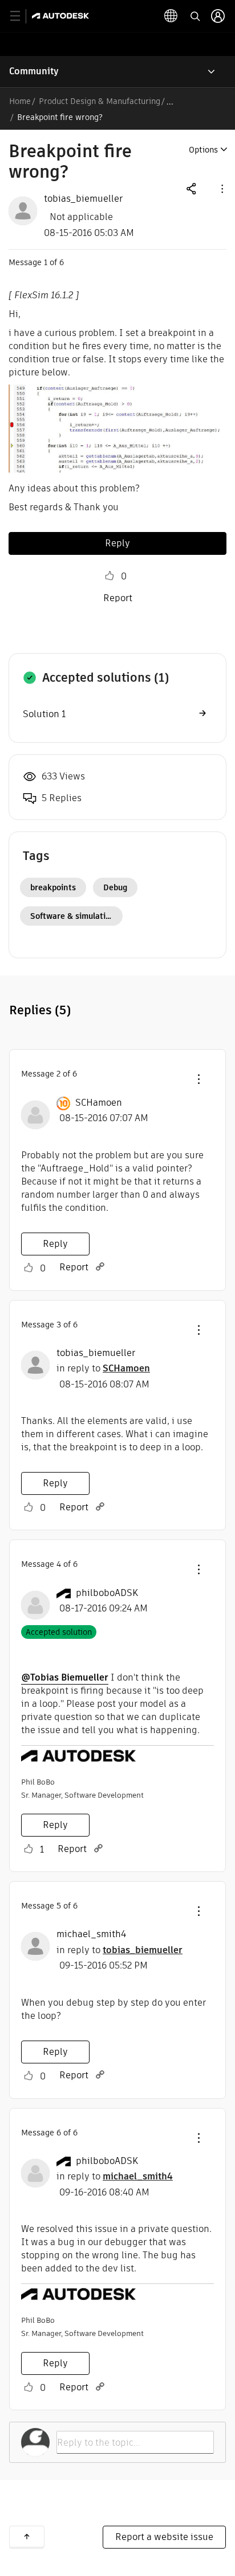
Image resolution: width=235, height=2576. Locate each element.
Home (20, 101)
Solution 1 (44, 714)
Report (118, 598)
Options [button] (203, 150)
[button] (221, 188)
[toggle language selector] (171, 16)
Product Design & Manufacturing (100, 101)
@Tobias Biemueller (65, 1677)
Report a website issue (164, 2537)
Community (34, 71)
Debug (115, 887)
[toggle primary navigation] (21, 16)
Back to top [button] (27, 2537)
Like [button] (110, 576)
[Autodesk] (62, 16)
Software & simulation (73, 916)
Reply (117, 543)
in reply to (103, 1368)
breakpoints (53, 887)
